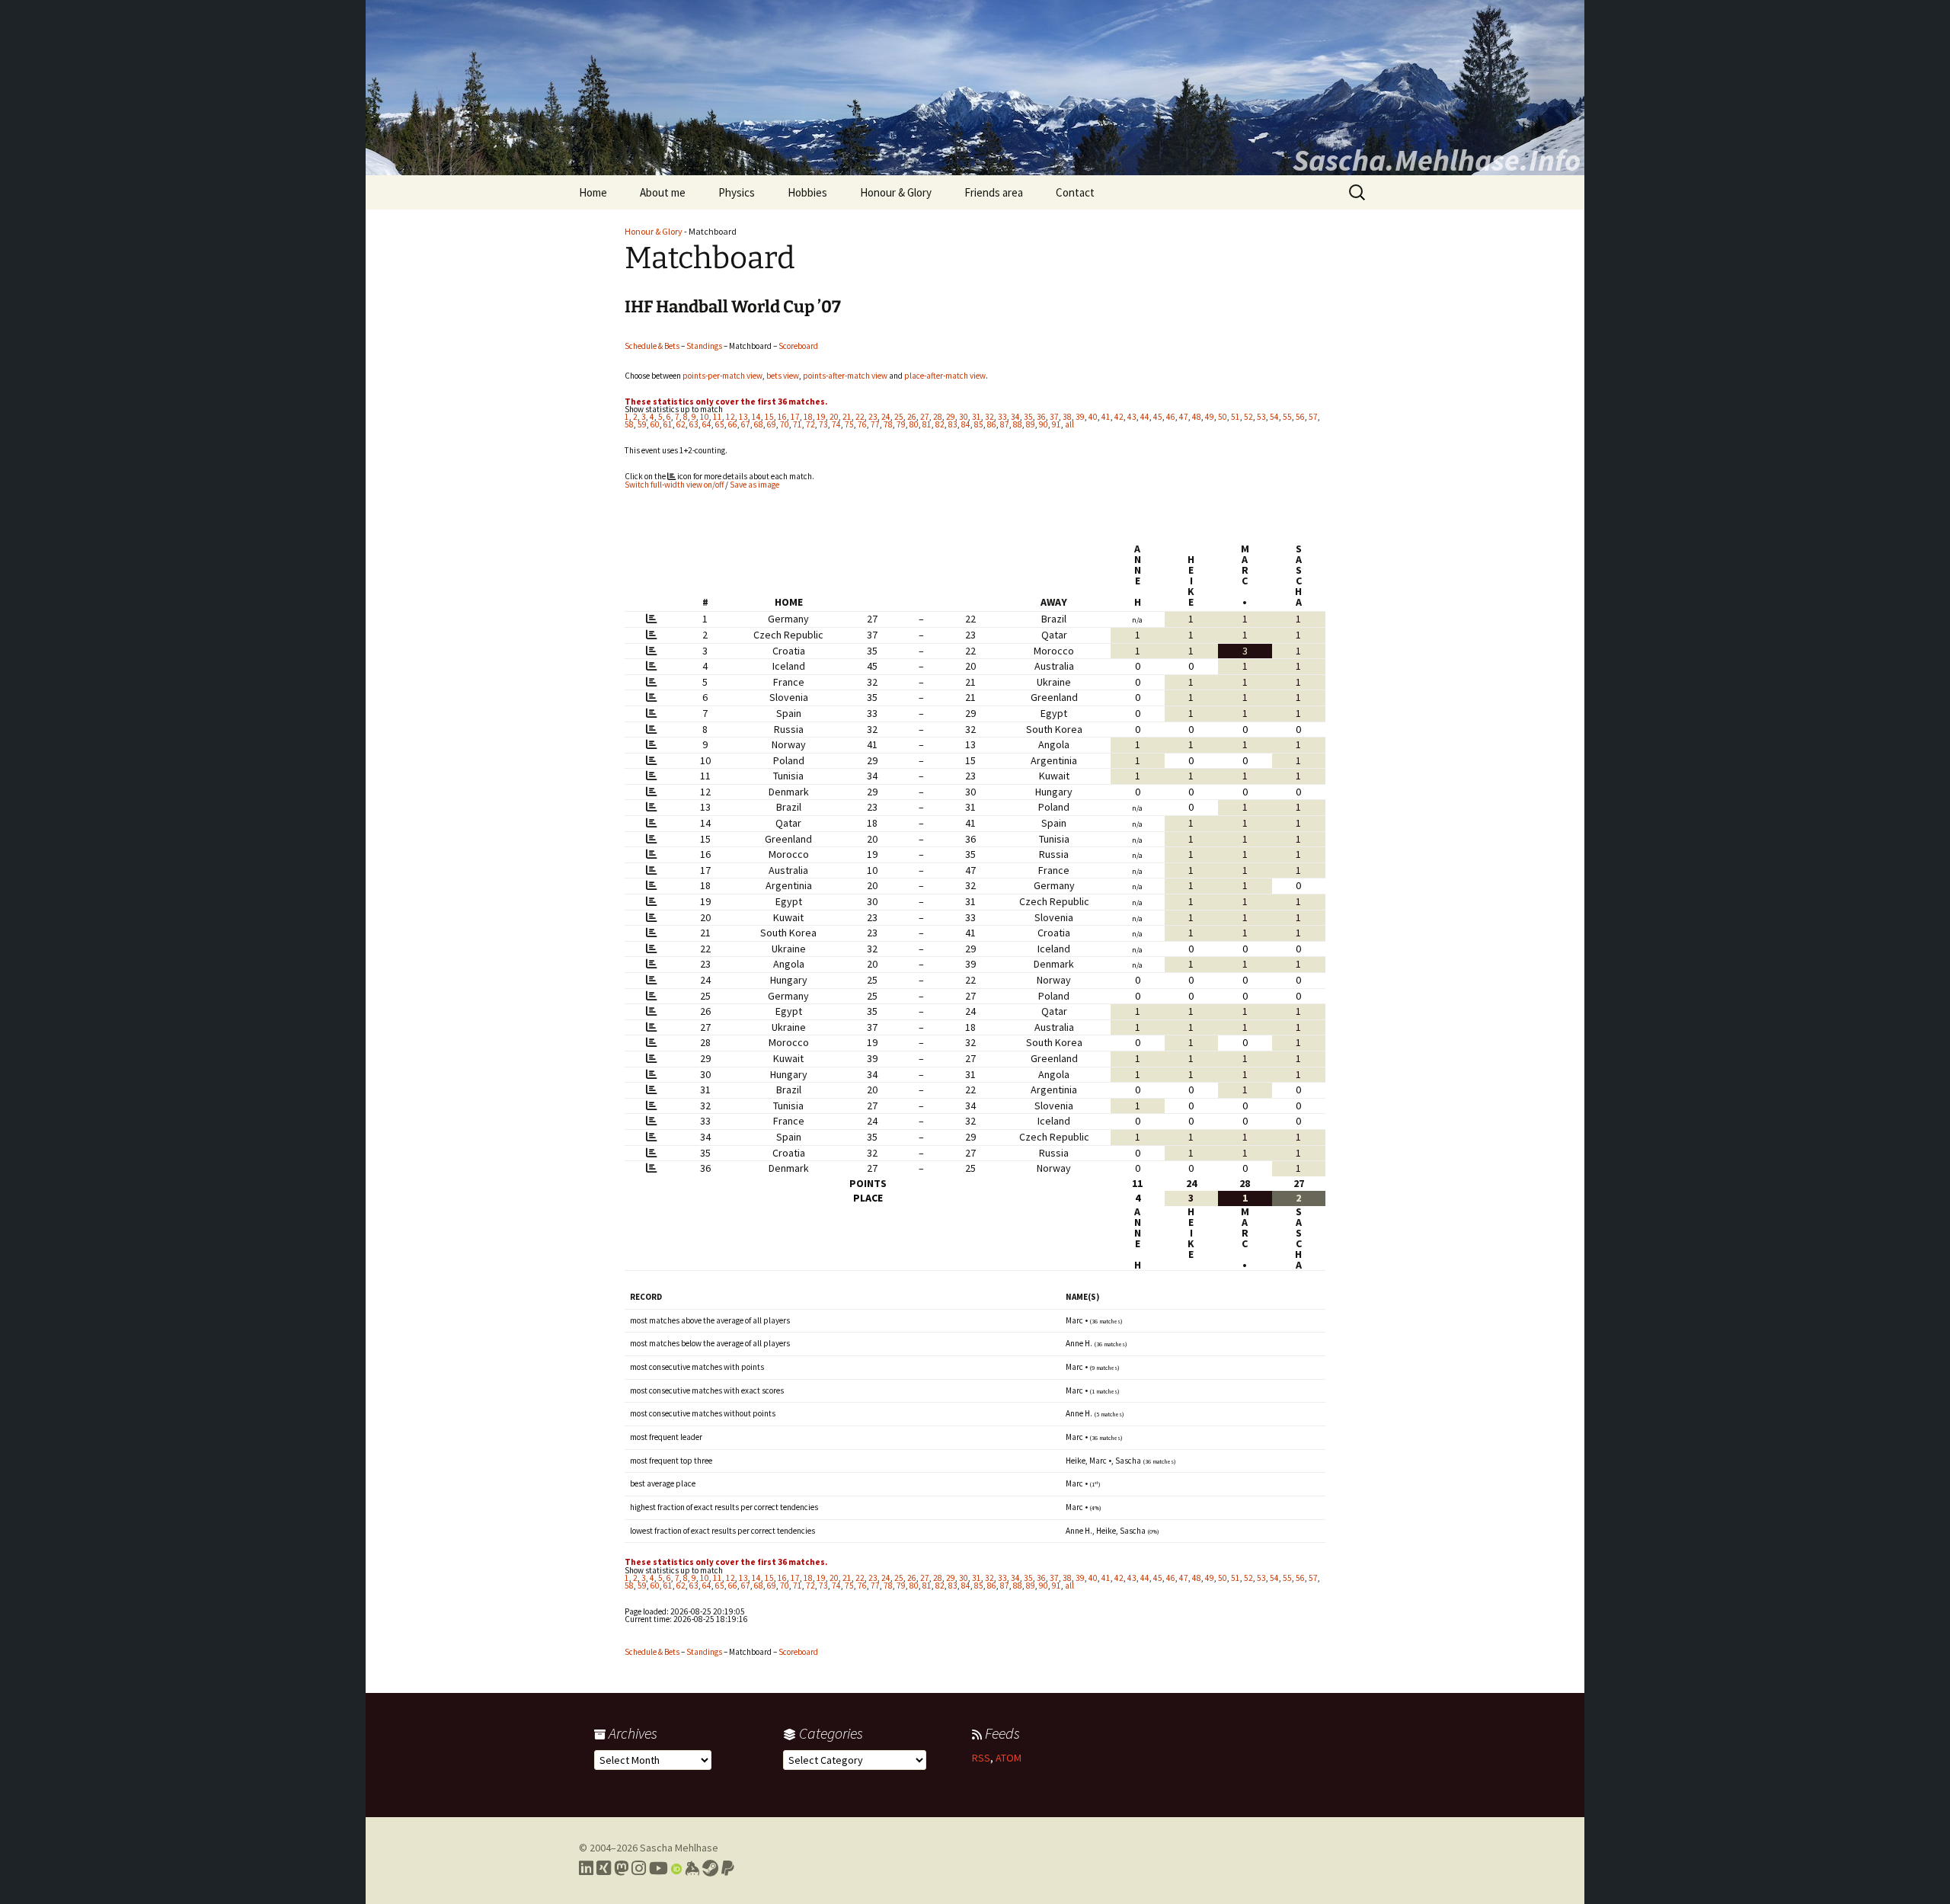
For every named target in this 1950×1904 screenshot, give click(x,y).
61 (668, 424)
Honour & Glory (896, 192)
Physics (737, 192)
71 (798, 424)
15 (769, 417)
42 (1119, 417)
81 (927, 424)
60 (655, 424)
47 (1184, 417)
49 (1210, 417)
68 (759, 424)
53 (1261, 417)
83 (953, 424)
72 (810, 424)
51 (1236, 417)
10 (705, 417)
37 (1054, 417)
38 (1067, 417)
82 (940, 424)
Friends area (994, 192)
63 (694, 424)
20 (834, 417)
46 (1171, 417)
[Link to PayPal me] (728, 1868)
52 (1248, 417)
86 (992, 424)
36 (1041, 417)
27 (925, 417)
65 (720, 424)
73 (823, 424)
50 (1223, 417)
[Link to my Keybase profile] (692, 1868)
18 (808, 417)
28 (938, 417)
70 (785, 424)
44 (1145, 417)
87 (1005, 424)
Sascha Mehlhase (679, 1848)
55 (1287, 417)
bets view (783, 376)
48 (1197, 417)
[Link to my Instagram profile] (639, 1868)
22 (860, 417)
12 (730, 417)
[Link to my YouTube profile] (659, 1868)
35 (1028, 417)
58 (629, 424)
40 (1093, 417)
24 (886, 417)
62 (681, 424)
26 (912, 417)
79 (901, 424)
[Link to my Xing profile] (604, 1868)
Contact (1075, 192)
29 (951, 417)
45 (1158, 417)
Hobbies (807, 192)
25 (899, 417)
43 (1132, 417)
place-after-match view (945, 376)
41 (1106, 417)
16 (782, 417)
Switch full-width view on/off (674, 485)
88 (1018, 424)
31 (977, 417)
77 (875, 424)
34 (1015, 417)
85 (979, 424)
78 (888, 424)
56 (1300, 417)
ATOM (1009, 1758)
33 (1002, 417)
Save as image (754, 485)
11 (718, 417)
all (1069, 424)
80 (914, 424)
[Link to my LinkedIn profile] (586, 1868)
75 (849, 424)
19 (821, 417)
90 (1044, 424)
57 (1313, 417)
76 (862, 424)
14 (756, 417)
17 (795, 417)
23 (873, 417)
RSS (981, 1758)
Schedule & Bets (652, 346)
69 (772, 424)
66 (733, 424)
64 (707, 424)
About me (663, 192)
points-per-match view (722, 376)
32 (989, 417)
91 (1057, 424)
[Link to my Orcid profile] (676, 1868)
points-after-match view (845, 376)
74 (836, 424)
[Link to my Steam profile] (710, 1868)
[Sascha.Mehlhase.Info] (975, 88)
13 (743, 417)
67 (746, 424)
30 (964, 417)
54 (1274, 417)
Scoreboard (798, 346)
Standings (704, 346)
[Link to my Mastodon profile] (621, 1868)
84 (966, 424)
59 (642, 424)
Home (593, 192)
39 (1080, 417)
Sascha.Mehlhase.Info (1437, 160)
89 (1031, 424)
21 (847, 417)
